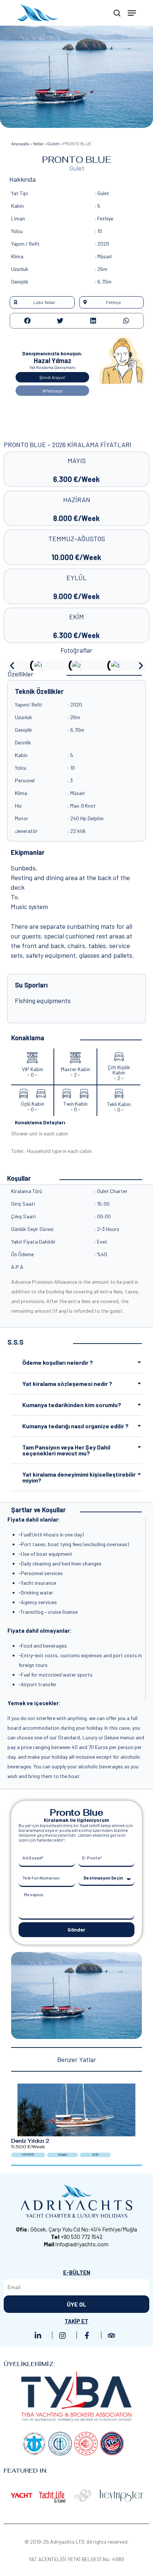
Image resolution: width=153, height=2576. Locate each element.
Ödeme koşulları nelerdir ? (58, 1362)
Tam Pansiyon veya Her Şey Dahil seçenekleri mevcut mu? (66, 1450)
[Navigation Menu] (132, 13)
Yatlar (38, 143)
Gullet (53, 143)
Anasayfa (20, 143)
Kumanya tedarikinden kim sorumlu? (72, 1405)
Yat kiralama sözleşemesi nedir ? (67, 1384)
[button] (42, 302)
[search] (117, 13)
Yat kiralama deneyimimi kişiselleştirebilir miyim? (79, 1477)
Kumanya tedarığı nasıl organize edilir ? (75, 1426)
